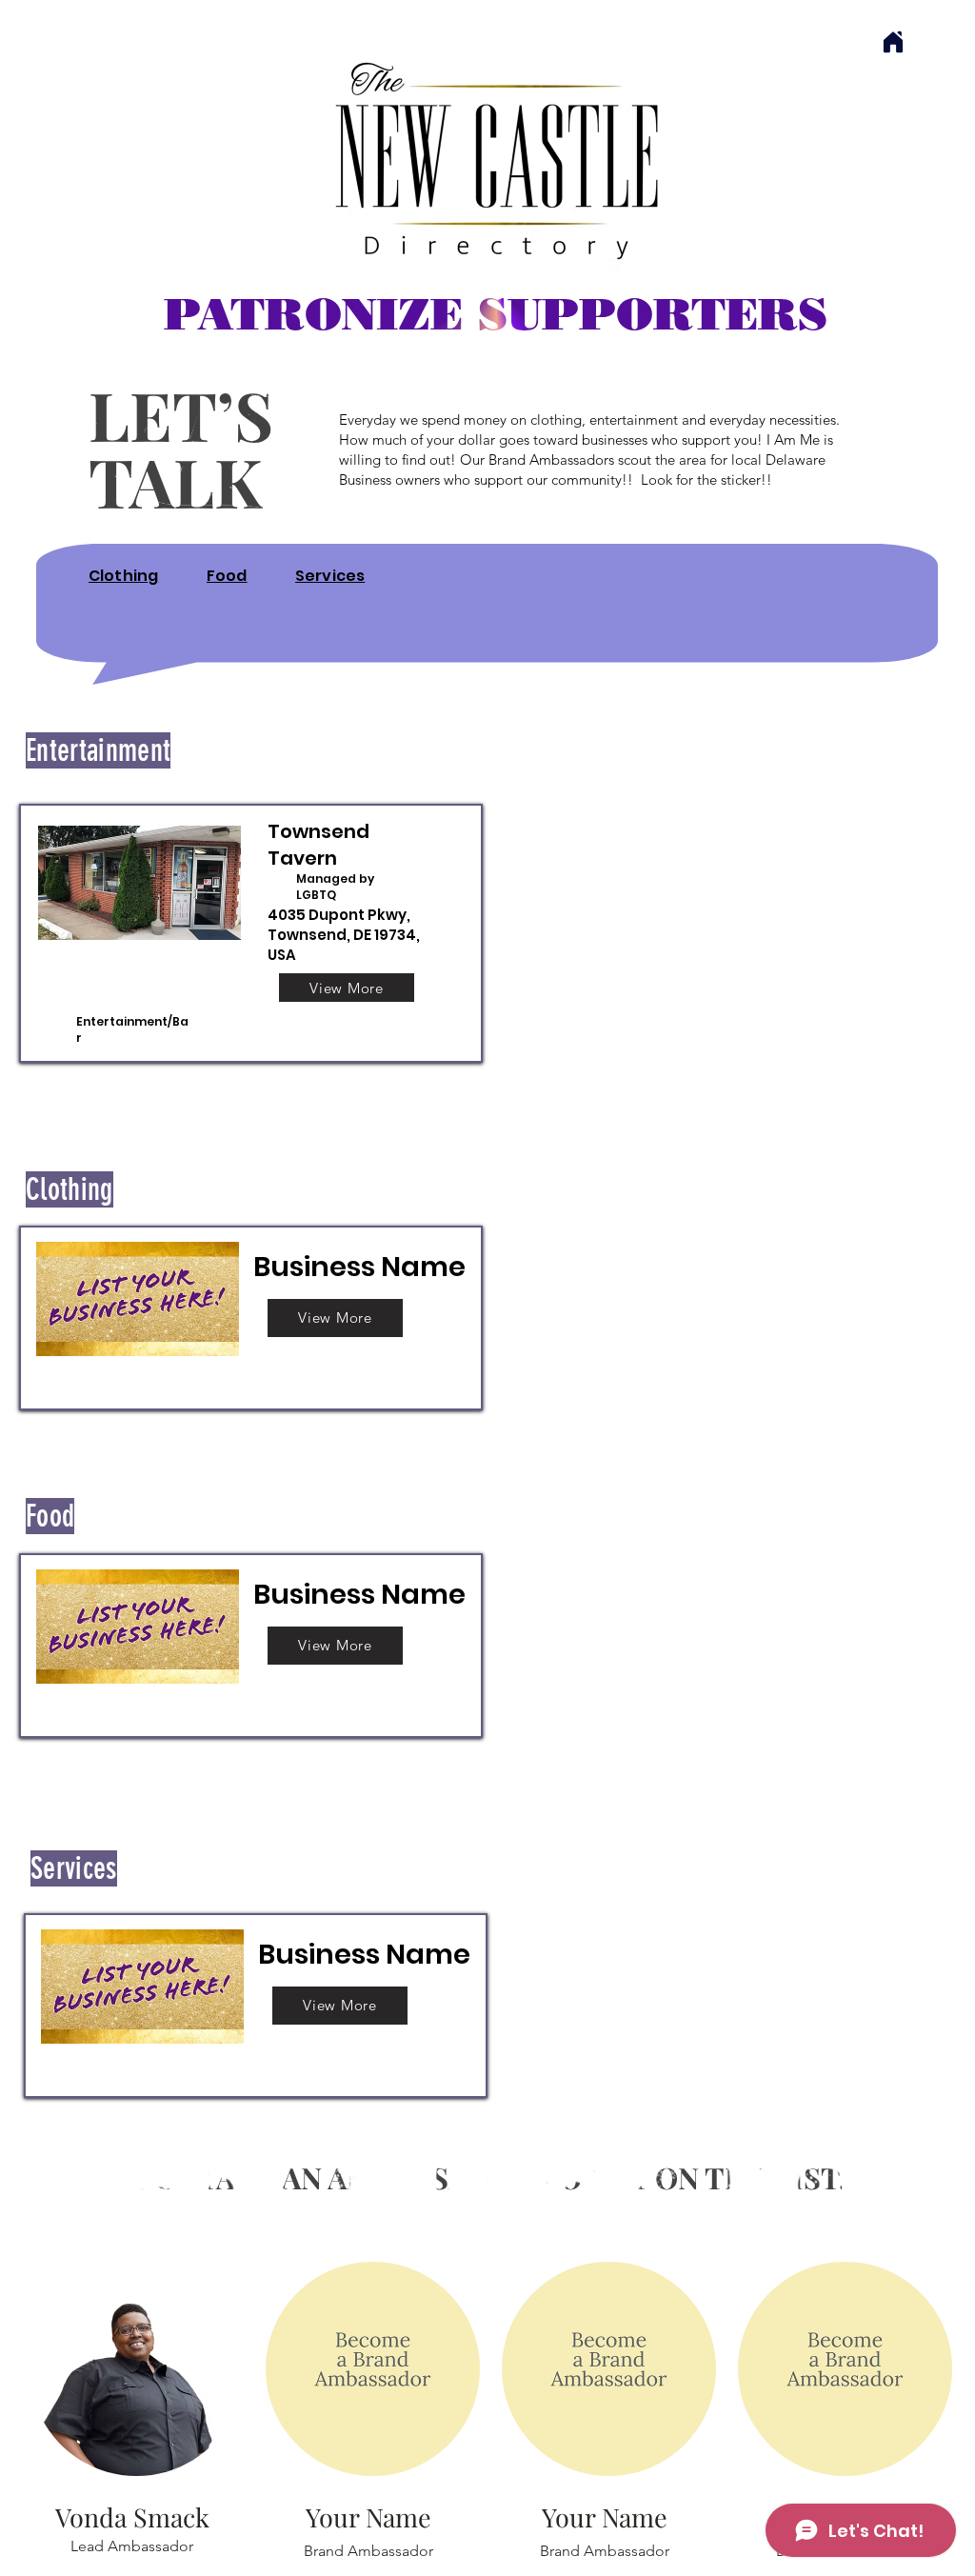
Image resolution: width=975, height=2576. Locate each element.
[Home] (893, 42)
